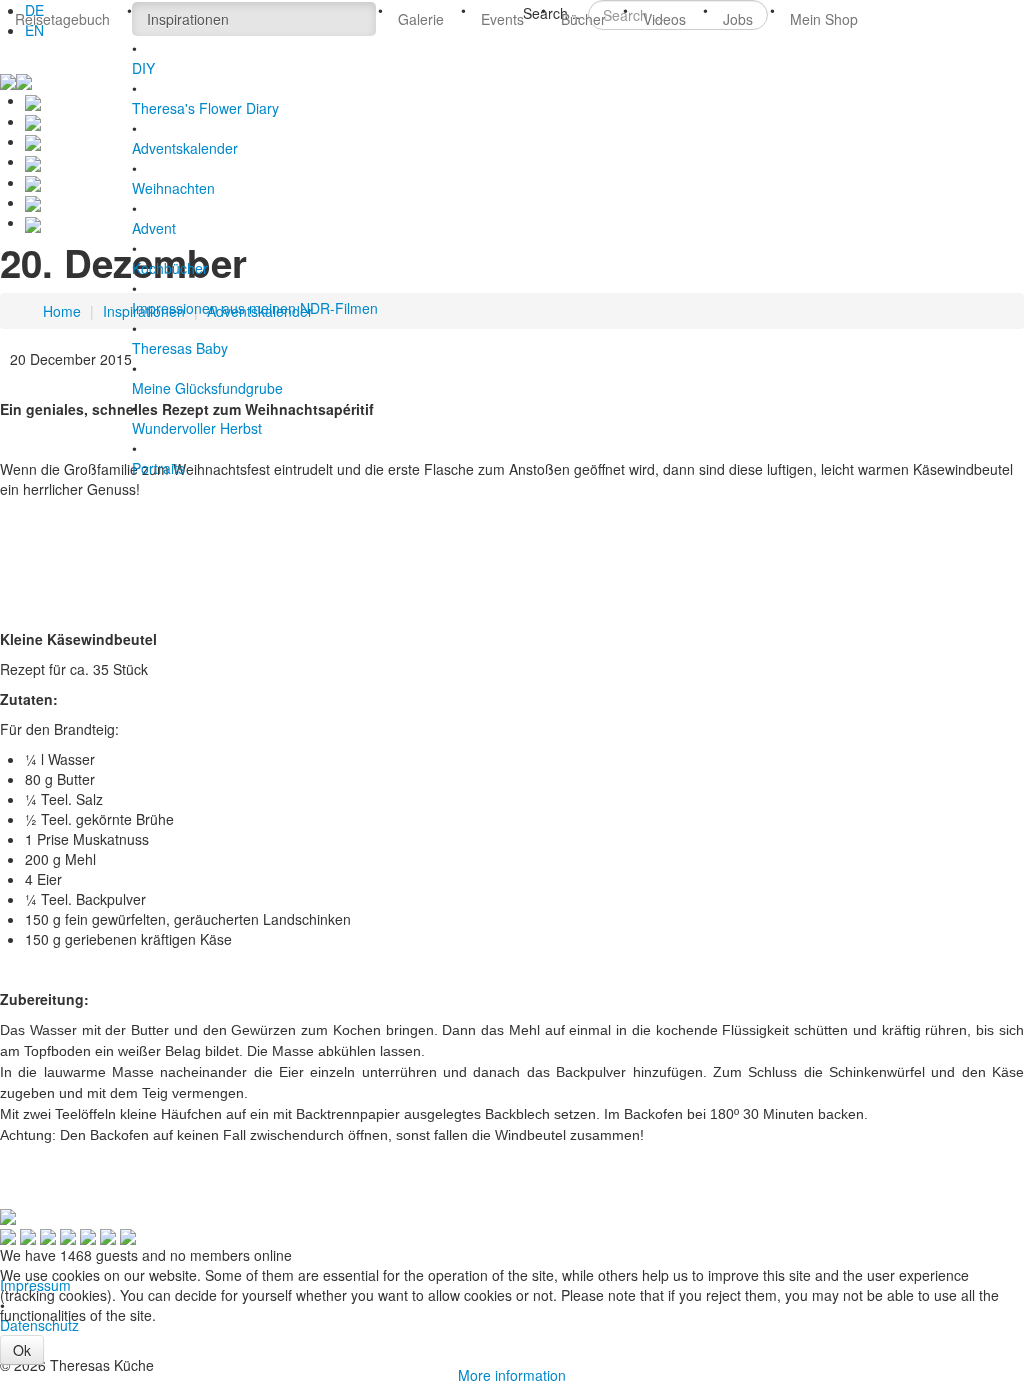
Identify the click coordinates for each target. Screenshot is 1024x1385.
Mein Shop (824, 19)
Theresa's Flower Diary (205, 108)
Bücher (583, 19)
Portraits (158, 468)
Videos (664, 19)
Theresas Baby (180, 348)
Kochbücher (170, 268)
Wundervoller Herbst (197, 428)
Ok (22, 1350)
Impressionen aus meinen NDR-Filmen (255, 308)
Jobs (738, 19)
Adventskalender (185, 148)
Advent (154, 228)
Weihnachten (173, 188)
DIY (143, 68)
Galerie (421, 19)
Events (502, 19)
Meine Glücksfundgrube (207, 388)
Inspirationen (188, 19)
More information (512, 1375)
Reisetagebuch (62, 19)
